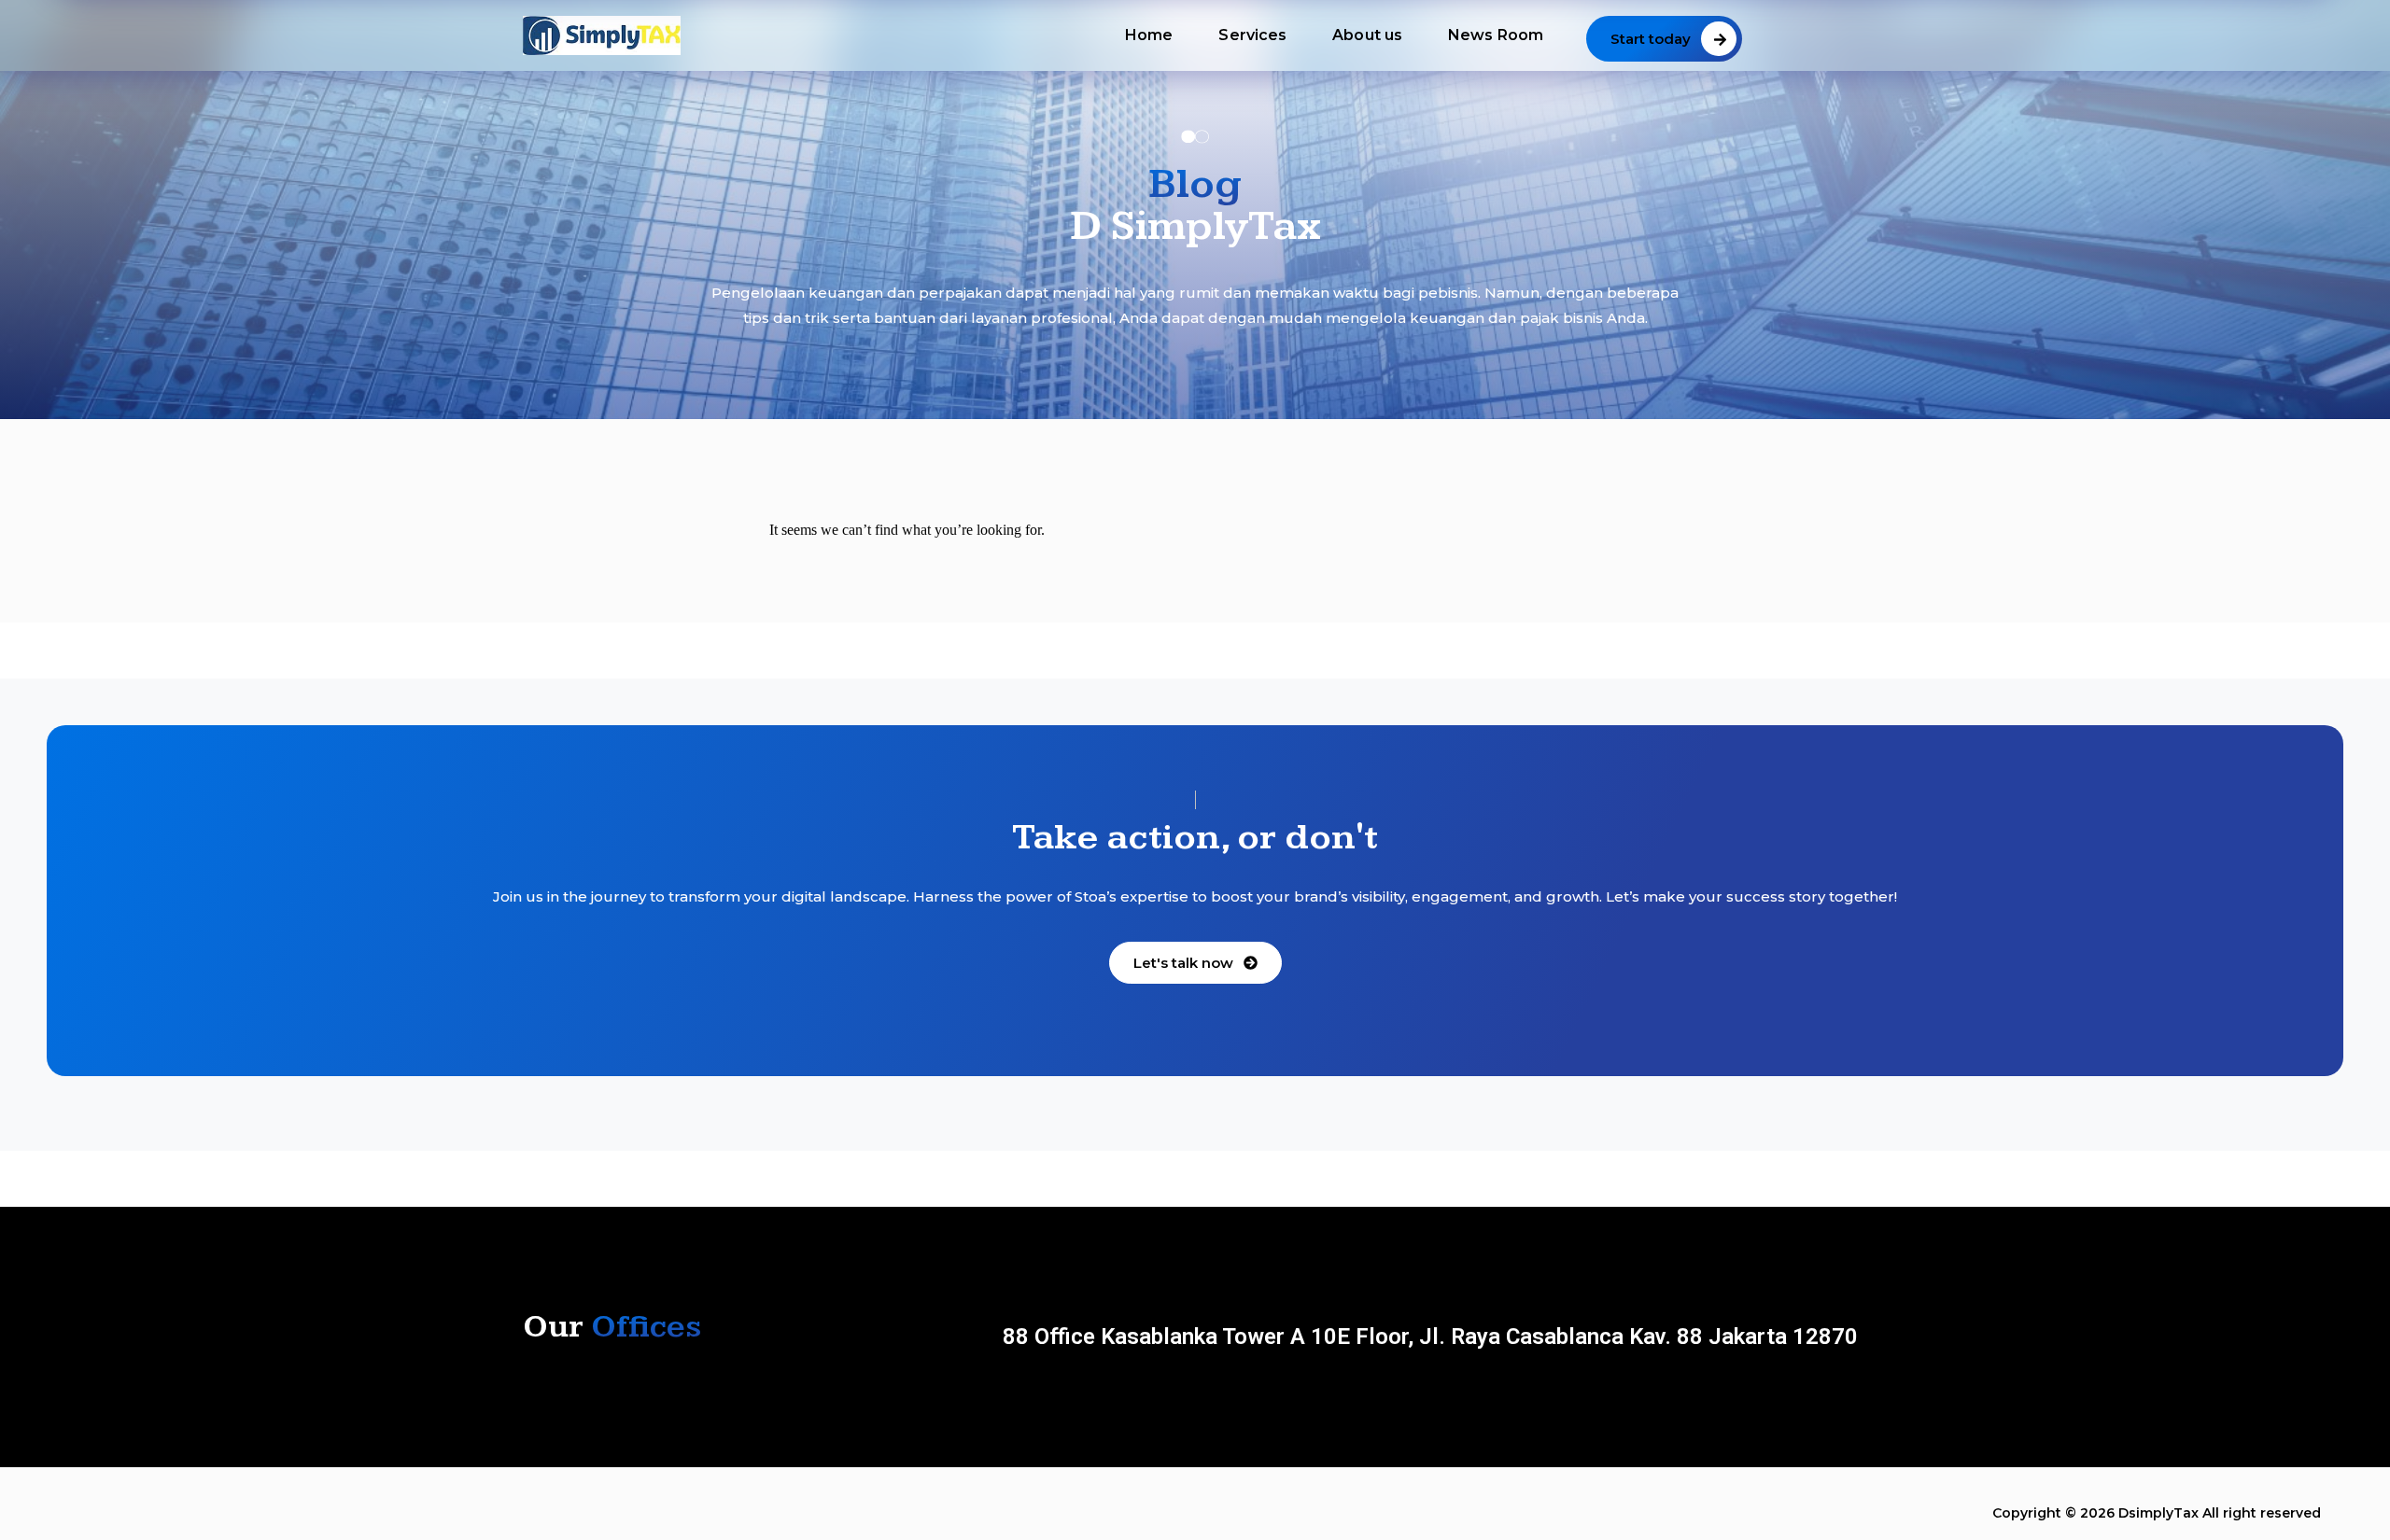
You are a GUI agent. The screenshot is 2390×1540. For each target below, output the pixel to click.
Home (1149, 35)
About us (1367, 35)
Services (1252, 35)
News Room (1496, 35)
